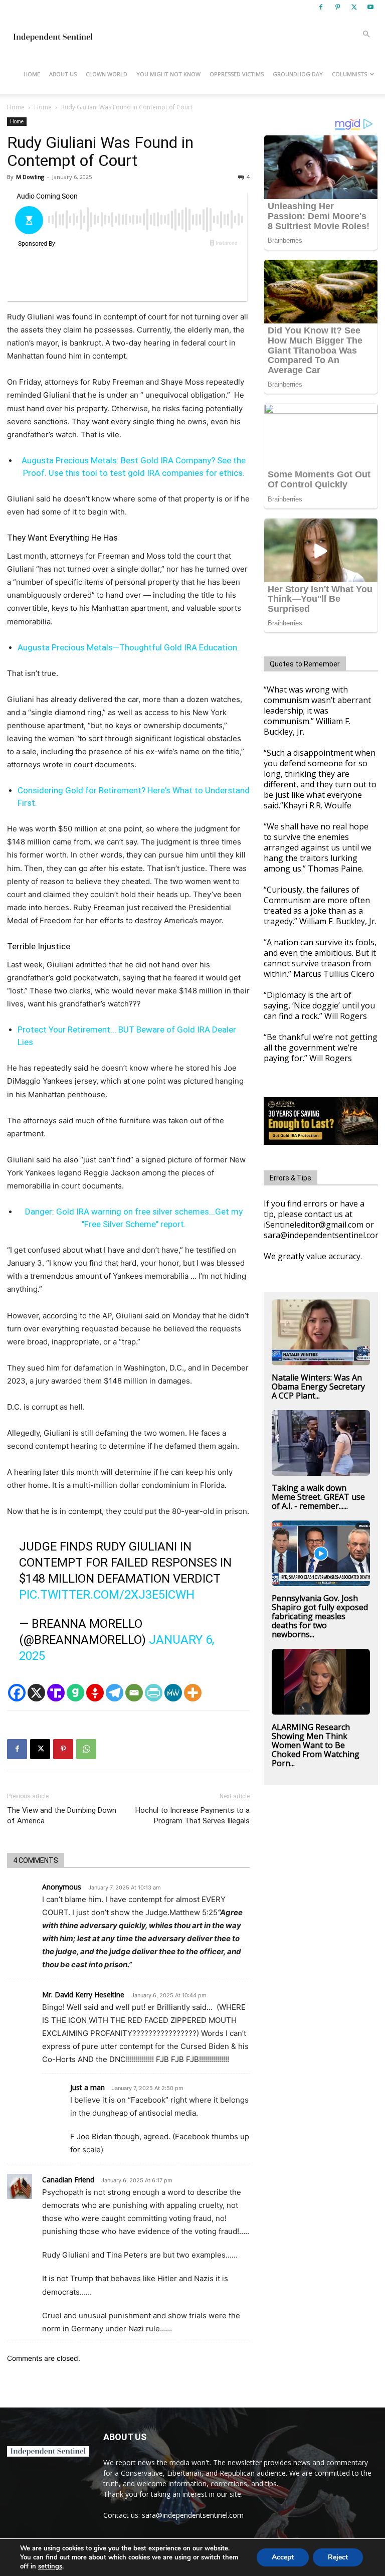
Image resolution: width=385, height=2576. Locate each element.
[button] (366, 34)
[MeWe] (173, 1693)
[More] (193, 1693)
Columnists (349, 74)
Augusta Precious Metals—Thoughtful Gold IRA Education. (128, 647)
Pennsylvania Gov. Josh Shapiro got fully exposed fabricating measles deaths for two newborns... (320, 1616)
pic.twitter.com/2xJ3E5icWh (107, 1595)
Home (32, 74)
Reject (338, 2557)
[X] (354, 7)
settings (50, 2566)
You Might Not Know (168, 74)
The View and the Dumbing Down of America (62, 1816)
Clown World (107, 74)
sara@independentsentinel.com (193, 2515)
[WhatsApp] (86, 1749)
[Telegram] (115, 1693)
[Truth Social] (56, 1693)
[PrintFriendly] (154, 1693)
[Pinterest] (337, 7)
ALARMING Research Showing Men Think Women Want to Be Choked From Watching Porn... (316, 1745)
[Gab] (75, 1693)
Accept (283, 2557)
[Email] (134, 1693)
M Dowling (30, 177)
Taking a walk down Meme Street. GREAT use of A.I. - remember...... (318, 1497)
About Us (63, 74)
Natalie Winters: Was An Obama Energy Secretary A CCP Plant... (318, 1387)
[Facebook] (321, 7)
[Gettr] (95, 1693)
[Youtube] (370, 7)
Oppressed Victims (237, 74)
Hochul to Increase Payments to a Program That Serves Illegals (192, 1816)
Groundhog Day (298, 74)
